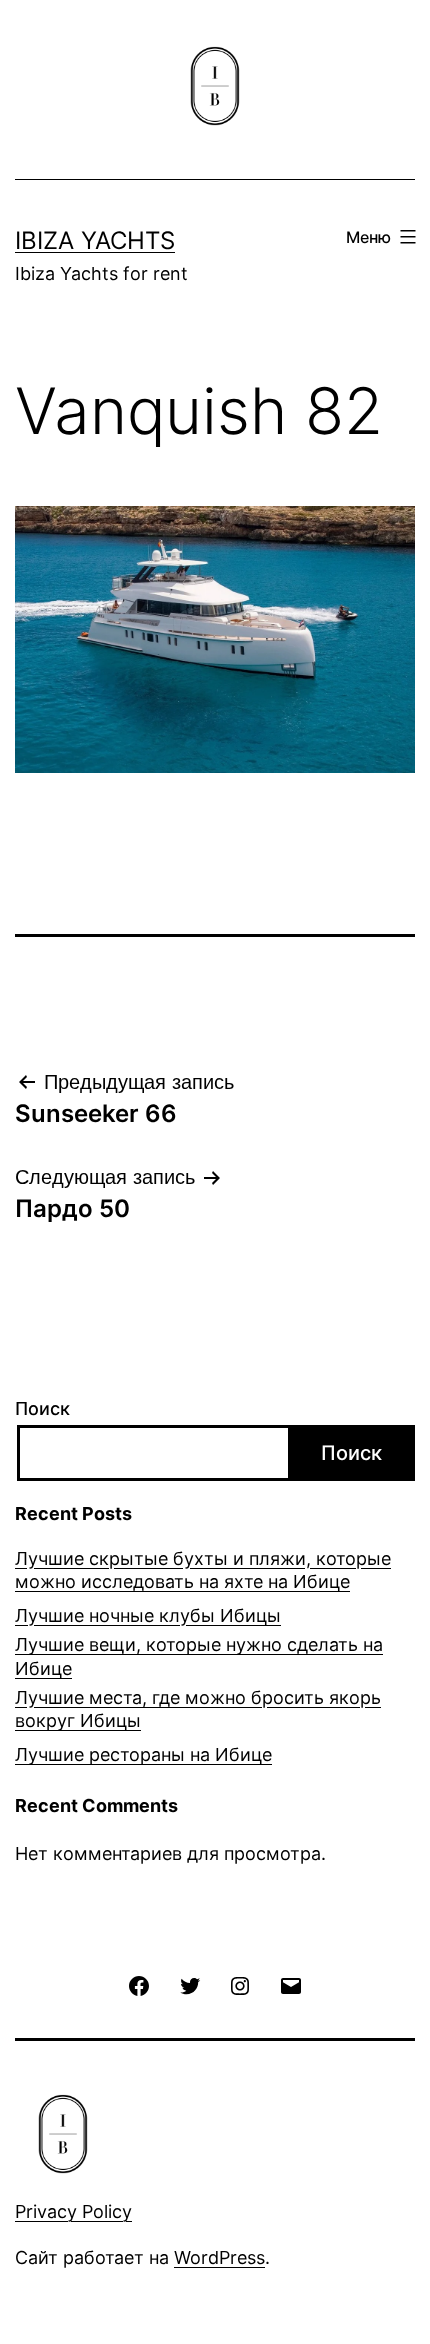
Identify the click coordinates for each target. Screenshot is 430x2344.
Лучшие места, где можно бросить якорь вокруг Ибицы (198, 1709)
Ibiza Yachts (95, 240)
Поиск (42, 1408)
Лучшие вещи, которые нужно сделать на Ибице (199, 1656)
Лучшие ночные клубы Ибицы (148, 1615)
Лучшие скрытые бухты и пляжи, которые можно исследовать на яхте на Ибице (203, 1570)
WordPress (219, 2257)
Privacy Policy (73, 2211)
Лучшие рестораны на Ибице (143, 1754)
